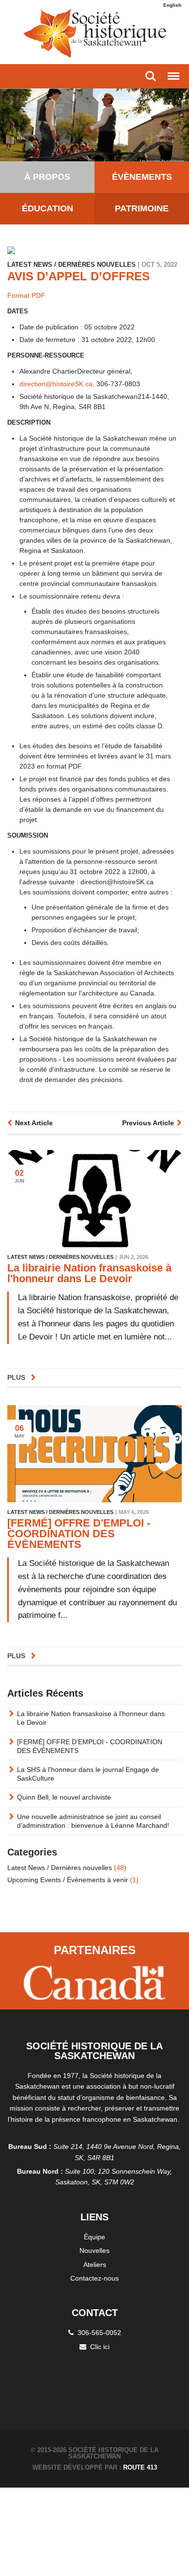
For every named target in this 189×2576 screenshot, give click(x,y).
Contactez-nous (94, 2278)
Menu (173, 76)
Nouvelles (94, 2250)
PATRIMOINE (142, 208)
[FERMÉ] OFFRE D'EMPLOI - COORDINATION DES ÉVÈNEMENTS (79, 1534)
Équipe (94, 2237)
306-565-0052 (99, 2333)
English (172, 5)
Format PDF (26, 295)
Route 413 (140, 2467)
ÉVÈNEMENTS (142, 177)
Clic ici (100, 2347)
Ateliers (95, 2265)
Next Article (34, 1123)
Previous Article (148, 1123)
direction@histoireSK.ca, (57, 384)
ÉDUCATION (47, 208)
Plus (17, 1377)
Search (151, 76)
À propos (47, 177)
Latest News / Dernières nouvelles (67, 1868)
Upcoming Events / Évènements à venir (73, 1880)
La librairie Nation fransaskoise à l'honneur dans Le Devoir (89, 1273)
